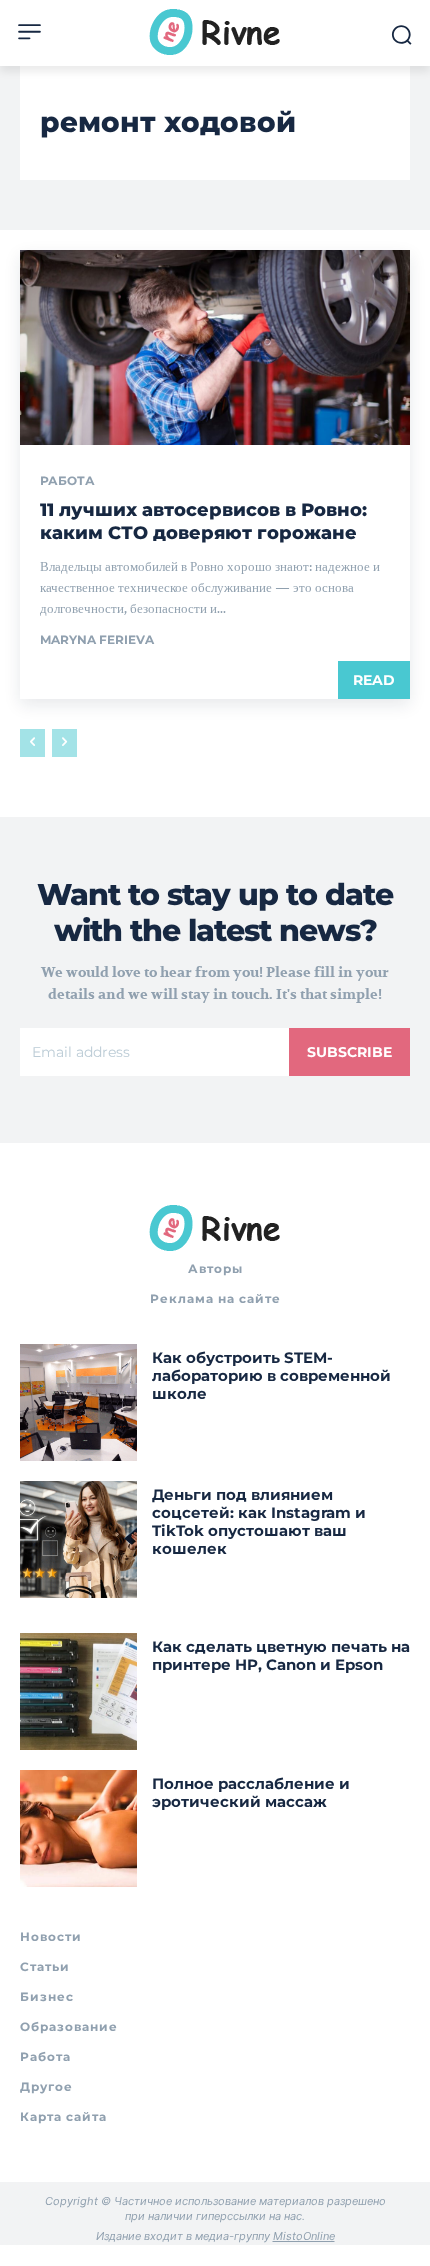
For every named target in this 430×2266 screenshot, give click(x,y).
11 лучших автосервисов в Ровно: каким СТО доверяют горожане (203, 521)
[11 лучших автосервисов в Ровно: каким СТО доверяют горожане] (215, 347)
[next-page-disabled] (64, 743)
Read (374, 680)
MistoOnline (304, 2236)
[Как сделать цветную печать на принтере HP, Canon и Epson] (78, 1691)
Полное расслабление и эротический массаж (251, 1792)
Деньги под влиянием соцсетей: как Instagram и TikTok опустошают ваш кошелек (259, 1521)
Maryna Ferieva (97, 639)
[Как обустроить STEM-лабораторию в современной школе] (78, 1402)
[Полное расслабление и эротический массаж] (78, 1828)
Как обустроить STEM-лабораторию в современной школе (271, 1375)
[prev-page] (32, 743)
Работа (67, 481)
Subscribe (349, 1052)
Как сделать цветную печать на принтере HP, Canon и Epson (281, 1655)
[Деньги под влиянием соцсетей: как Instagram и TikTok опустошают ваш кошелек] (78, 1539)
